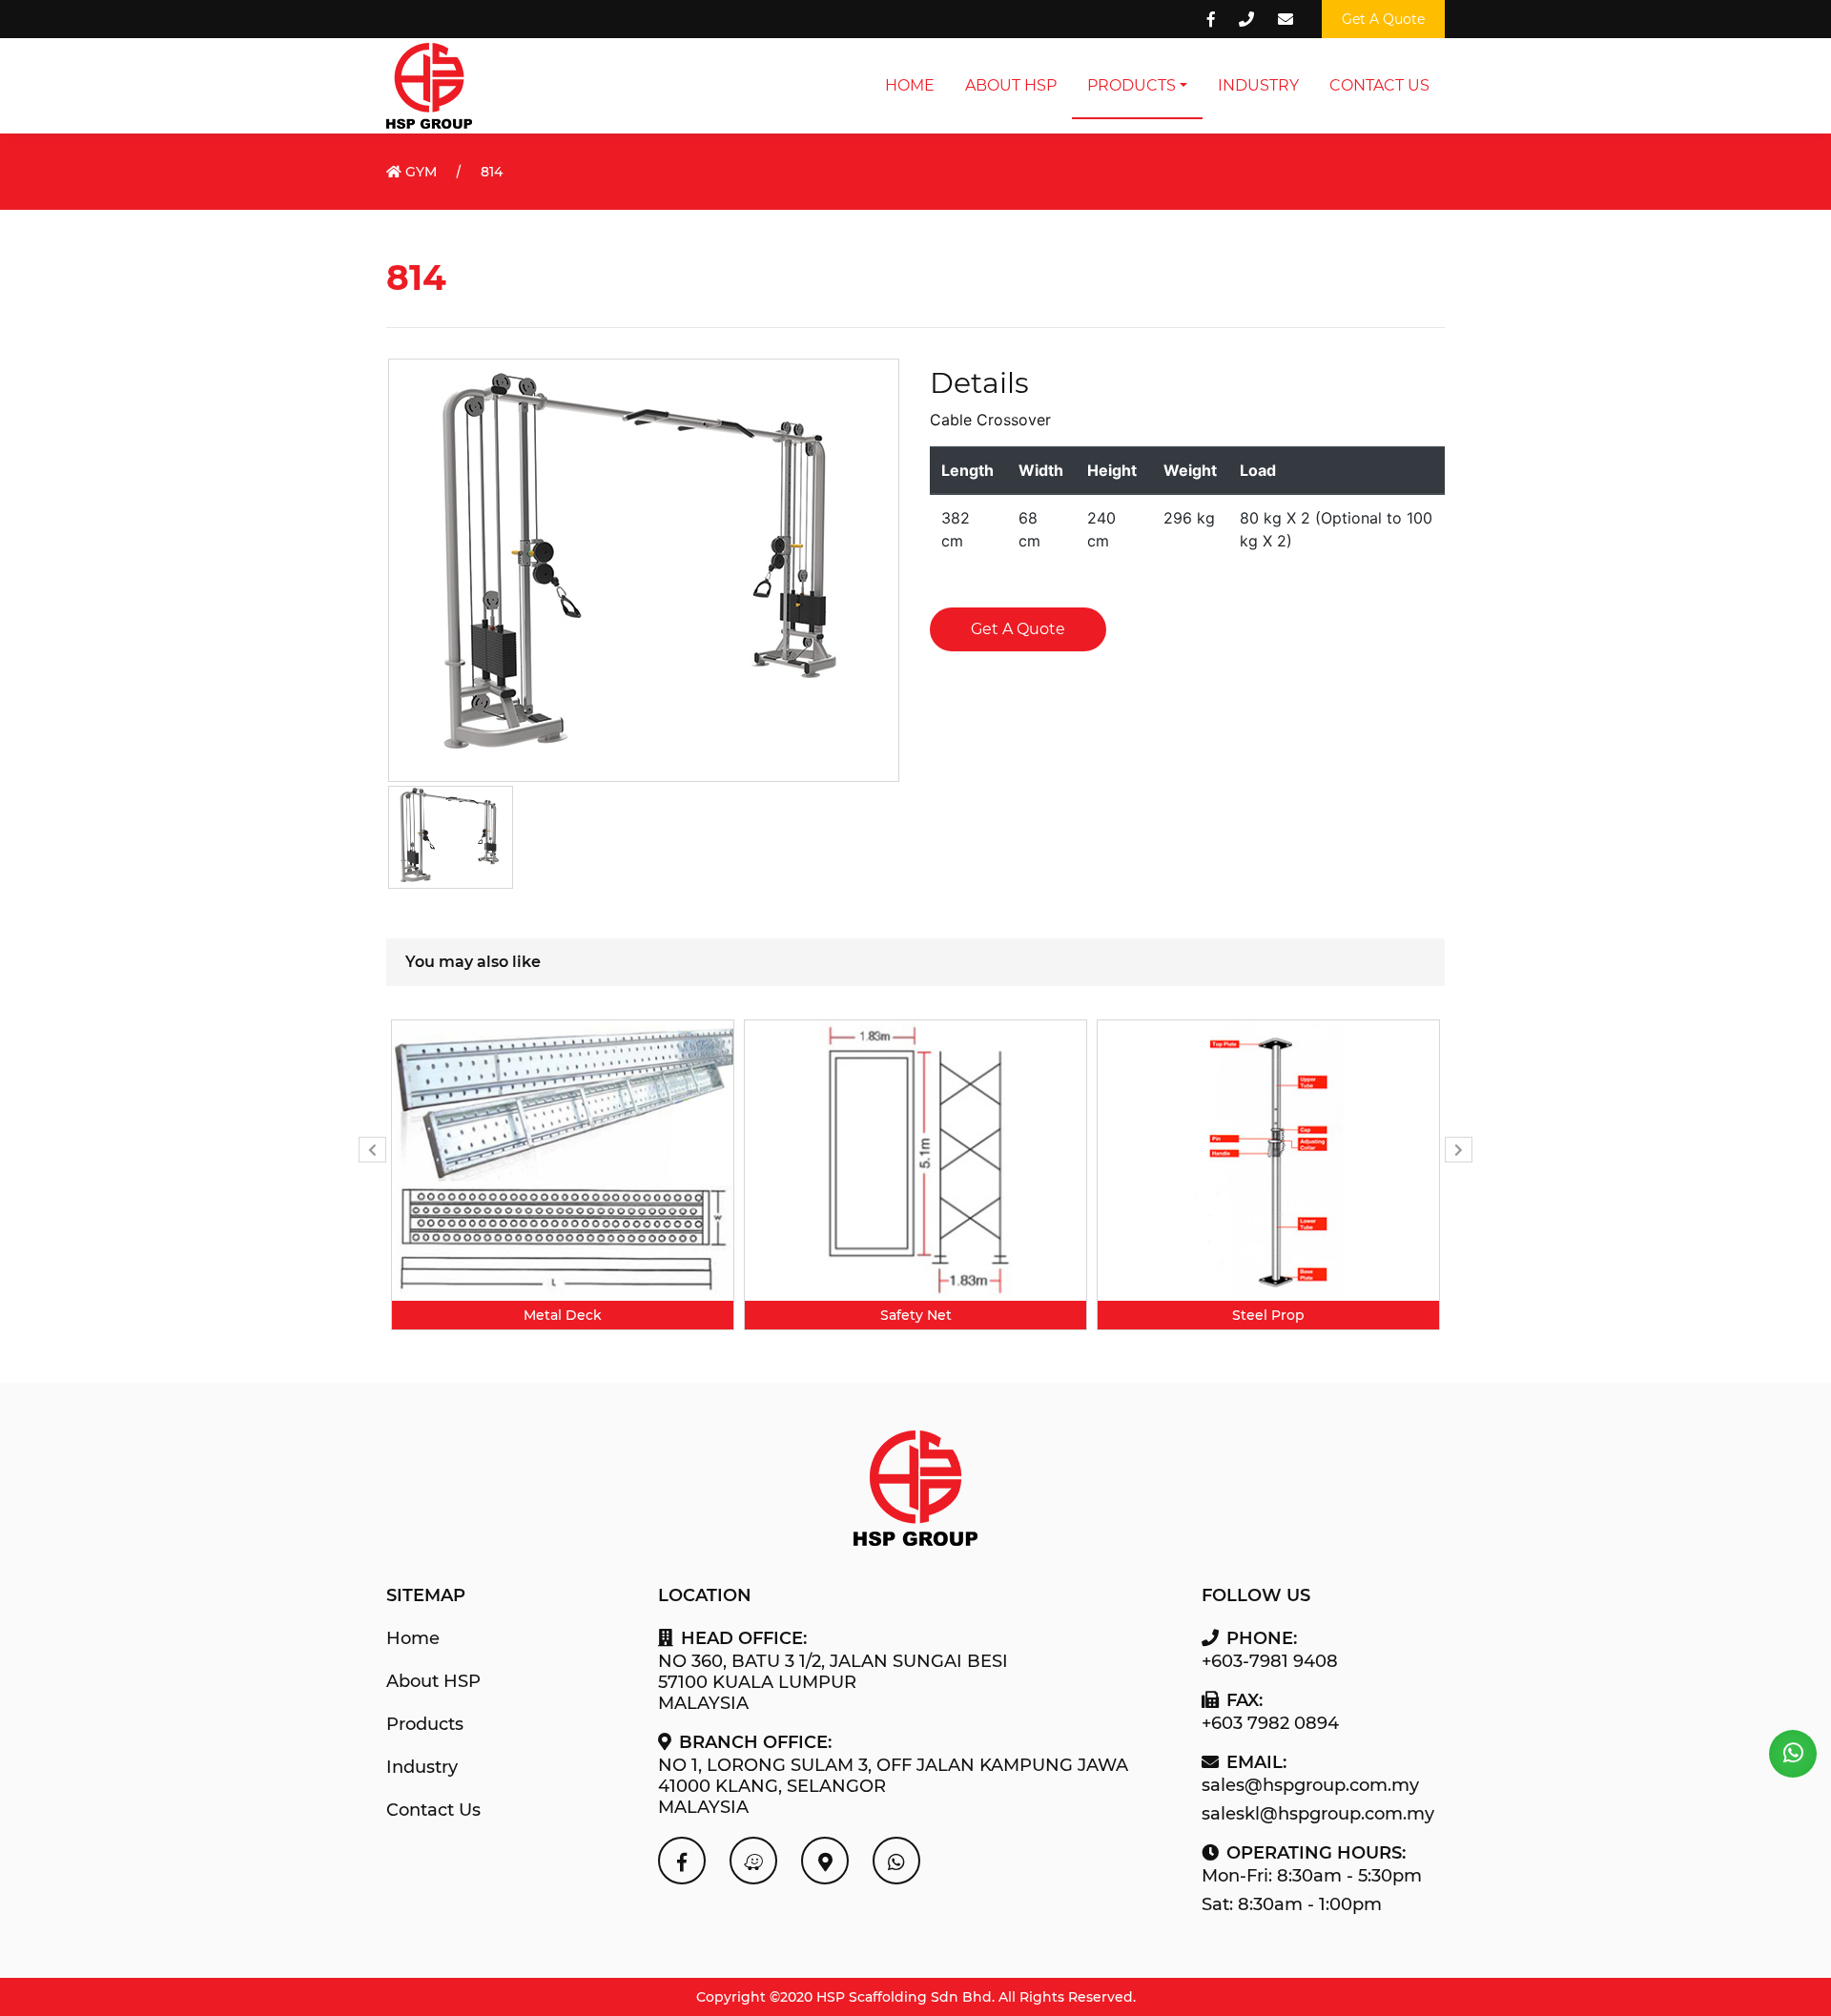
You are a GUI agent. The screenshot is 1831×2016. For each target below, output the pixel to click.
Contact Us (1379, 85)
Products (1132, 85)
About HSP (1011, 85)
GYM (419, 172)
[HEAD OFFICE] (753, 1861)
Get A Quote (1018, 629)
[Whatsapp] (896, 1861)
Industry (1258, 85)
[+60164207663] (1793, 1754)
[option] (563, 1175)
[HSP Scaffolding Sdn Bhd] (682, 1861)
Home (910, 85)
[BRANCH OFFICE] (825, 1861)
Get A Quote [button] (1383, 19)
